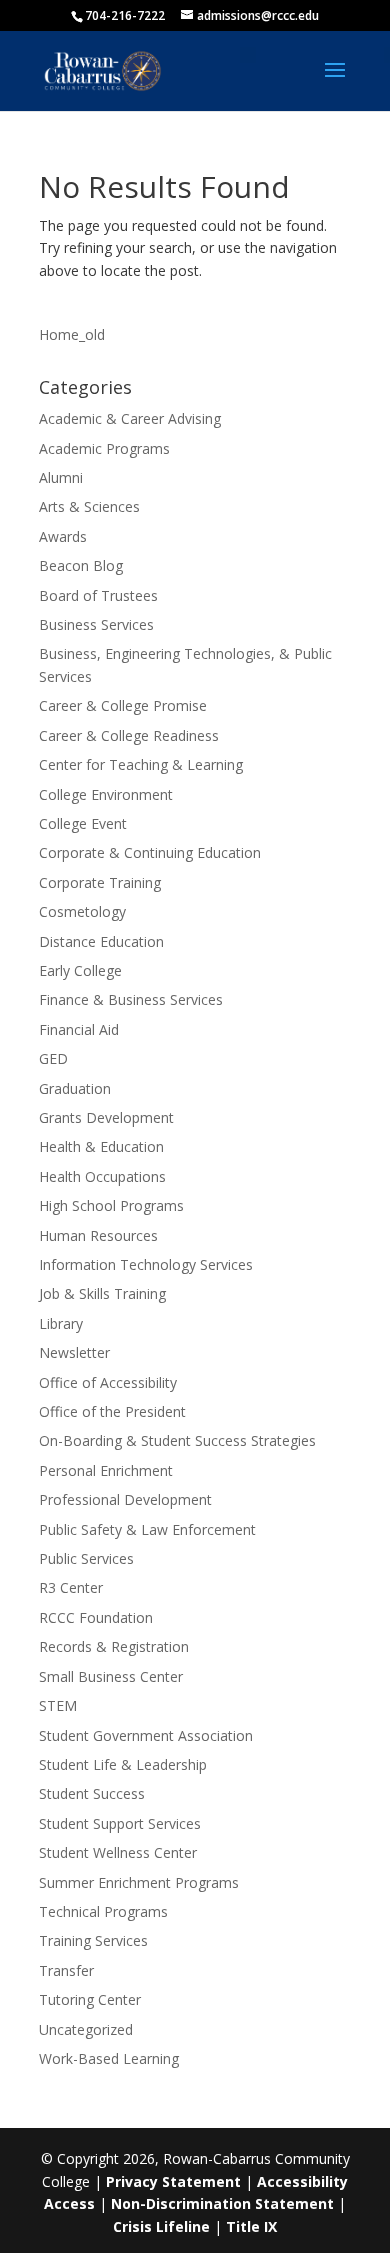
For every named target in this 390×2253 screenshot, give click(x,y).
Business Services (96, 624)
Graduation (75, 1088)
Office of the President (112, 1411)
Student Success (92, 1793)
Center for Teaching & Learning (141, 764)
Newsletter (74, 1352)
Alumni (61, 477)
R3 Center (71, 1587)
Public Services (86, 1558)
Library (61, 1323)
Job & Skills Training (102, 1293)
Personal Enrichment (106, 1470)
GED (53, 1058)
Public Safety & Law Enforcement (147, 1529)
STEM (58, 1705)
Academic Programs (104, 448)
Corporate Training (100, 882)
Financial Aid (79, 1029)
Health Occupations (102, 1176)
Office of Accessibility (108, 1382)
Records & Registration (114, 1646)
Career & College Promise (123, 705)
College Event (83, 823)
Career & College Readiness (129, 735)
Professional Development (125, 1499)
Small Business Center (111, 1676)
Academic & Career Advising (130, 418)
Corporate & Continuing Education (150, 852)
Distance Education (101, 941)
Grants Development (106, 1117)
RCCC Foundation (96, 1617)
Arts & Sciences (89, 506)
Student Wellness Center (118, 1852)
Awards (63, 536)
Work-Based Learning (109, 2058)
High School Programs (111, 1205)
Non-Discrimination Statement (222, 2203)
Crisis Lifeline (161, 2226)
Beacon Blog (81, 565)
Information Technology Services (146, 1264)
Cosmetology (82, 911)
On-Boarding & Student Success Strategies (177, 1440)
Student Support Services (120, 1823)
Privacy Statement (173, 2181)
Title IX (251, 2226)
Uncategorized (86, 2029)
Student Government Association (146, 1735)
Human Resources (98, 1235)
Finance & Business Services (131, 999)
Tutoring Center (90, 1999)
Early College (80, 970)
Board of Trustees (98, 595)
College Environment (106, 794)
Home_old (72, 334)
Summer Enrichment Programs (139, 1882)
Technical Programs (103, 1911)
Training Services (93, 1940)
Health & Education (101, 1146)
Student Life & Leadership (123, 1764)
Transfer (66, 1970)
